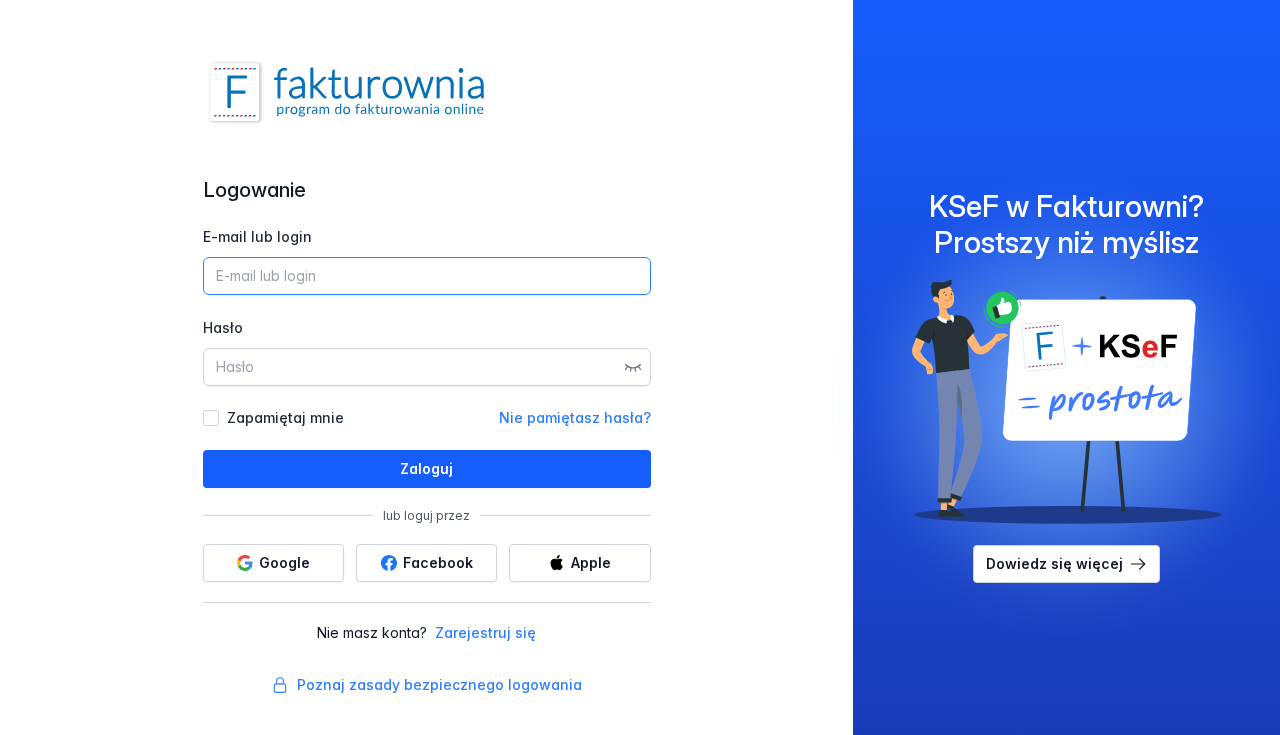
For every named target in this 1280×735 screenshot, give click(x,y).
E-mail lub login (257, 236)
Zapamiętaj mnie (285, 417)
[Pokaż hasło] (633, 367)
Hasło (223, 327)
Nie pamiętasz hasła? (575, 417)
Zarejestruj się (485, 632)
